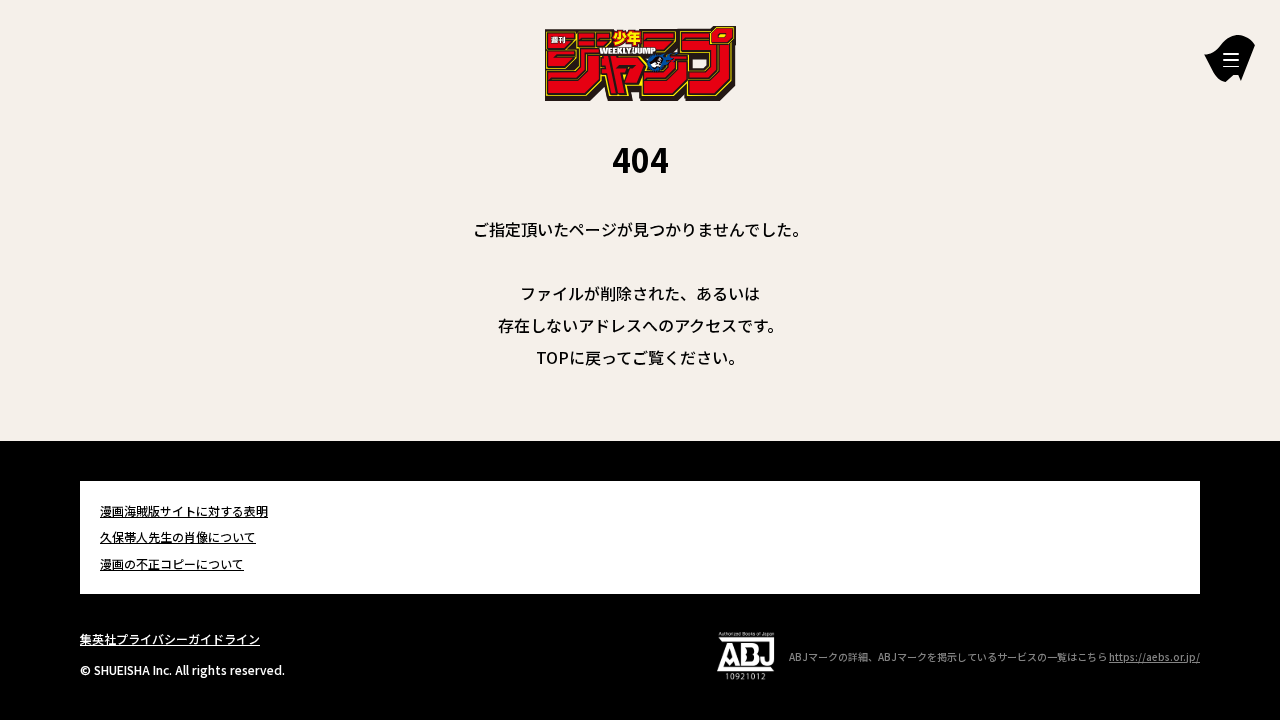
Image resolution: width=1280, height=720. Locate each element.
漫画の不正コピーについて (172, 563)
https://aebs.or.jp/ (1154, 656)
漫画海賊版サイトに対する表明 (184, 510)
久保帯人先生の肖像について (178, 536)
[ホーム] (640, 61)
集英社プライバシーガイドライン (170, 638)
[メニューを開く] (1229, 58)
